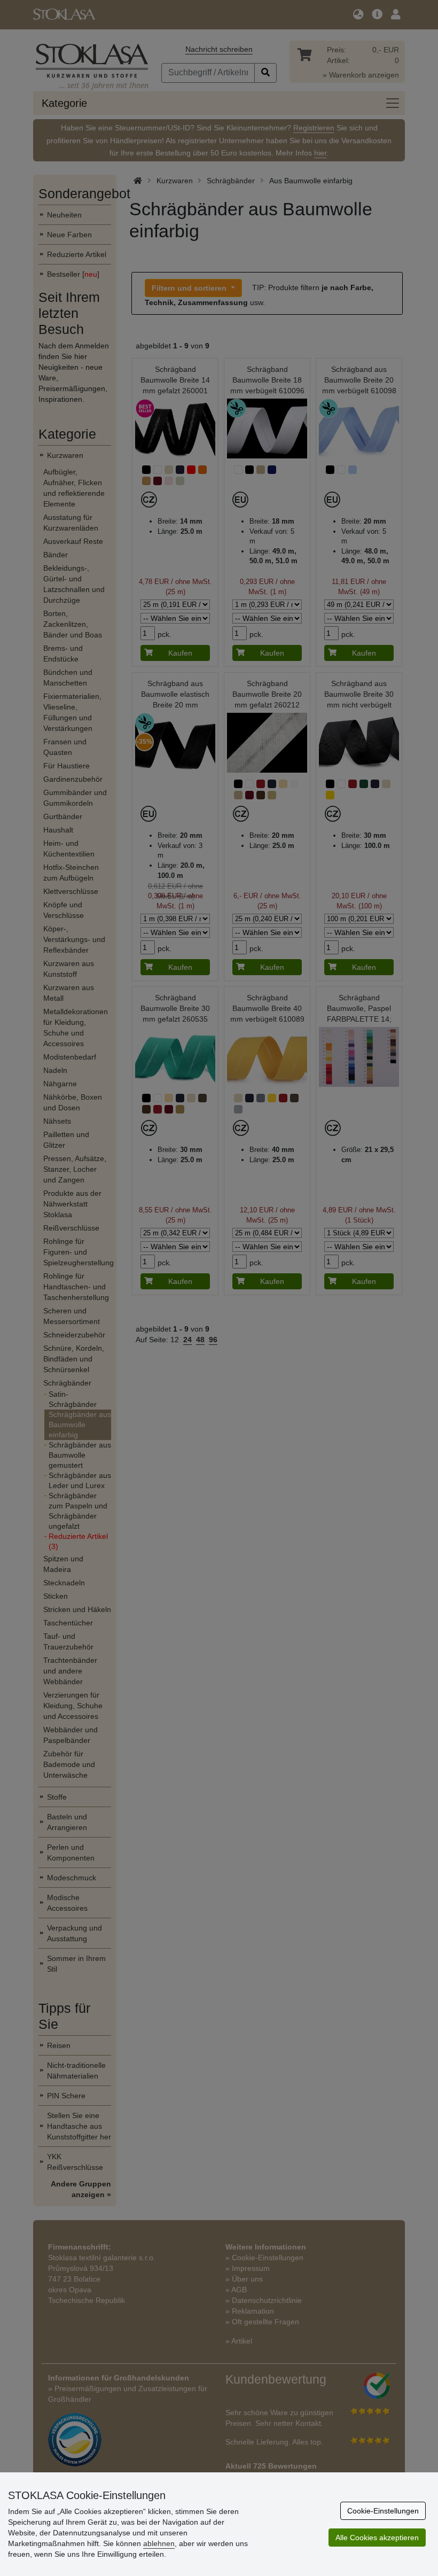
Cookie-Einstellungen (383, 2511)
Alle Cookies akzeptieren (377, 2538)
